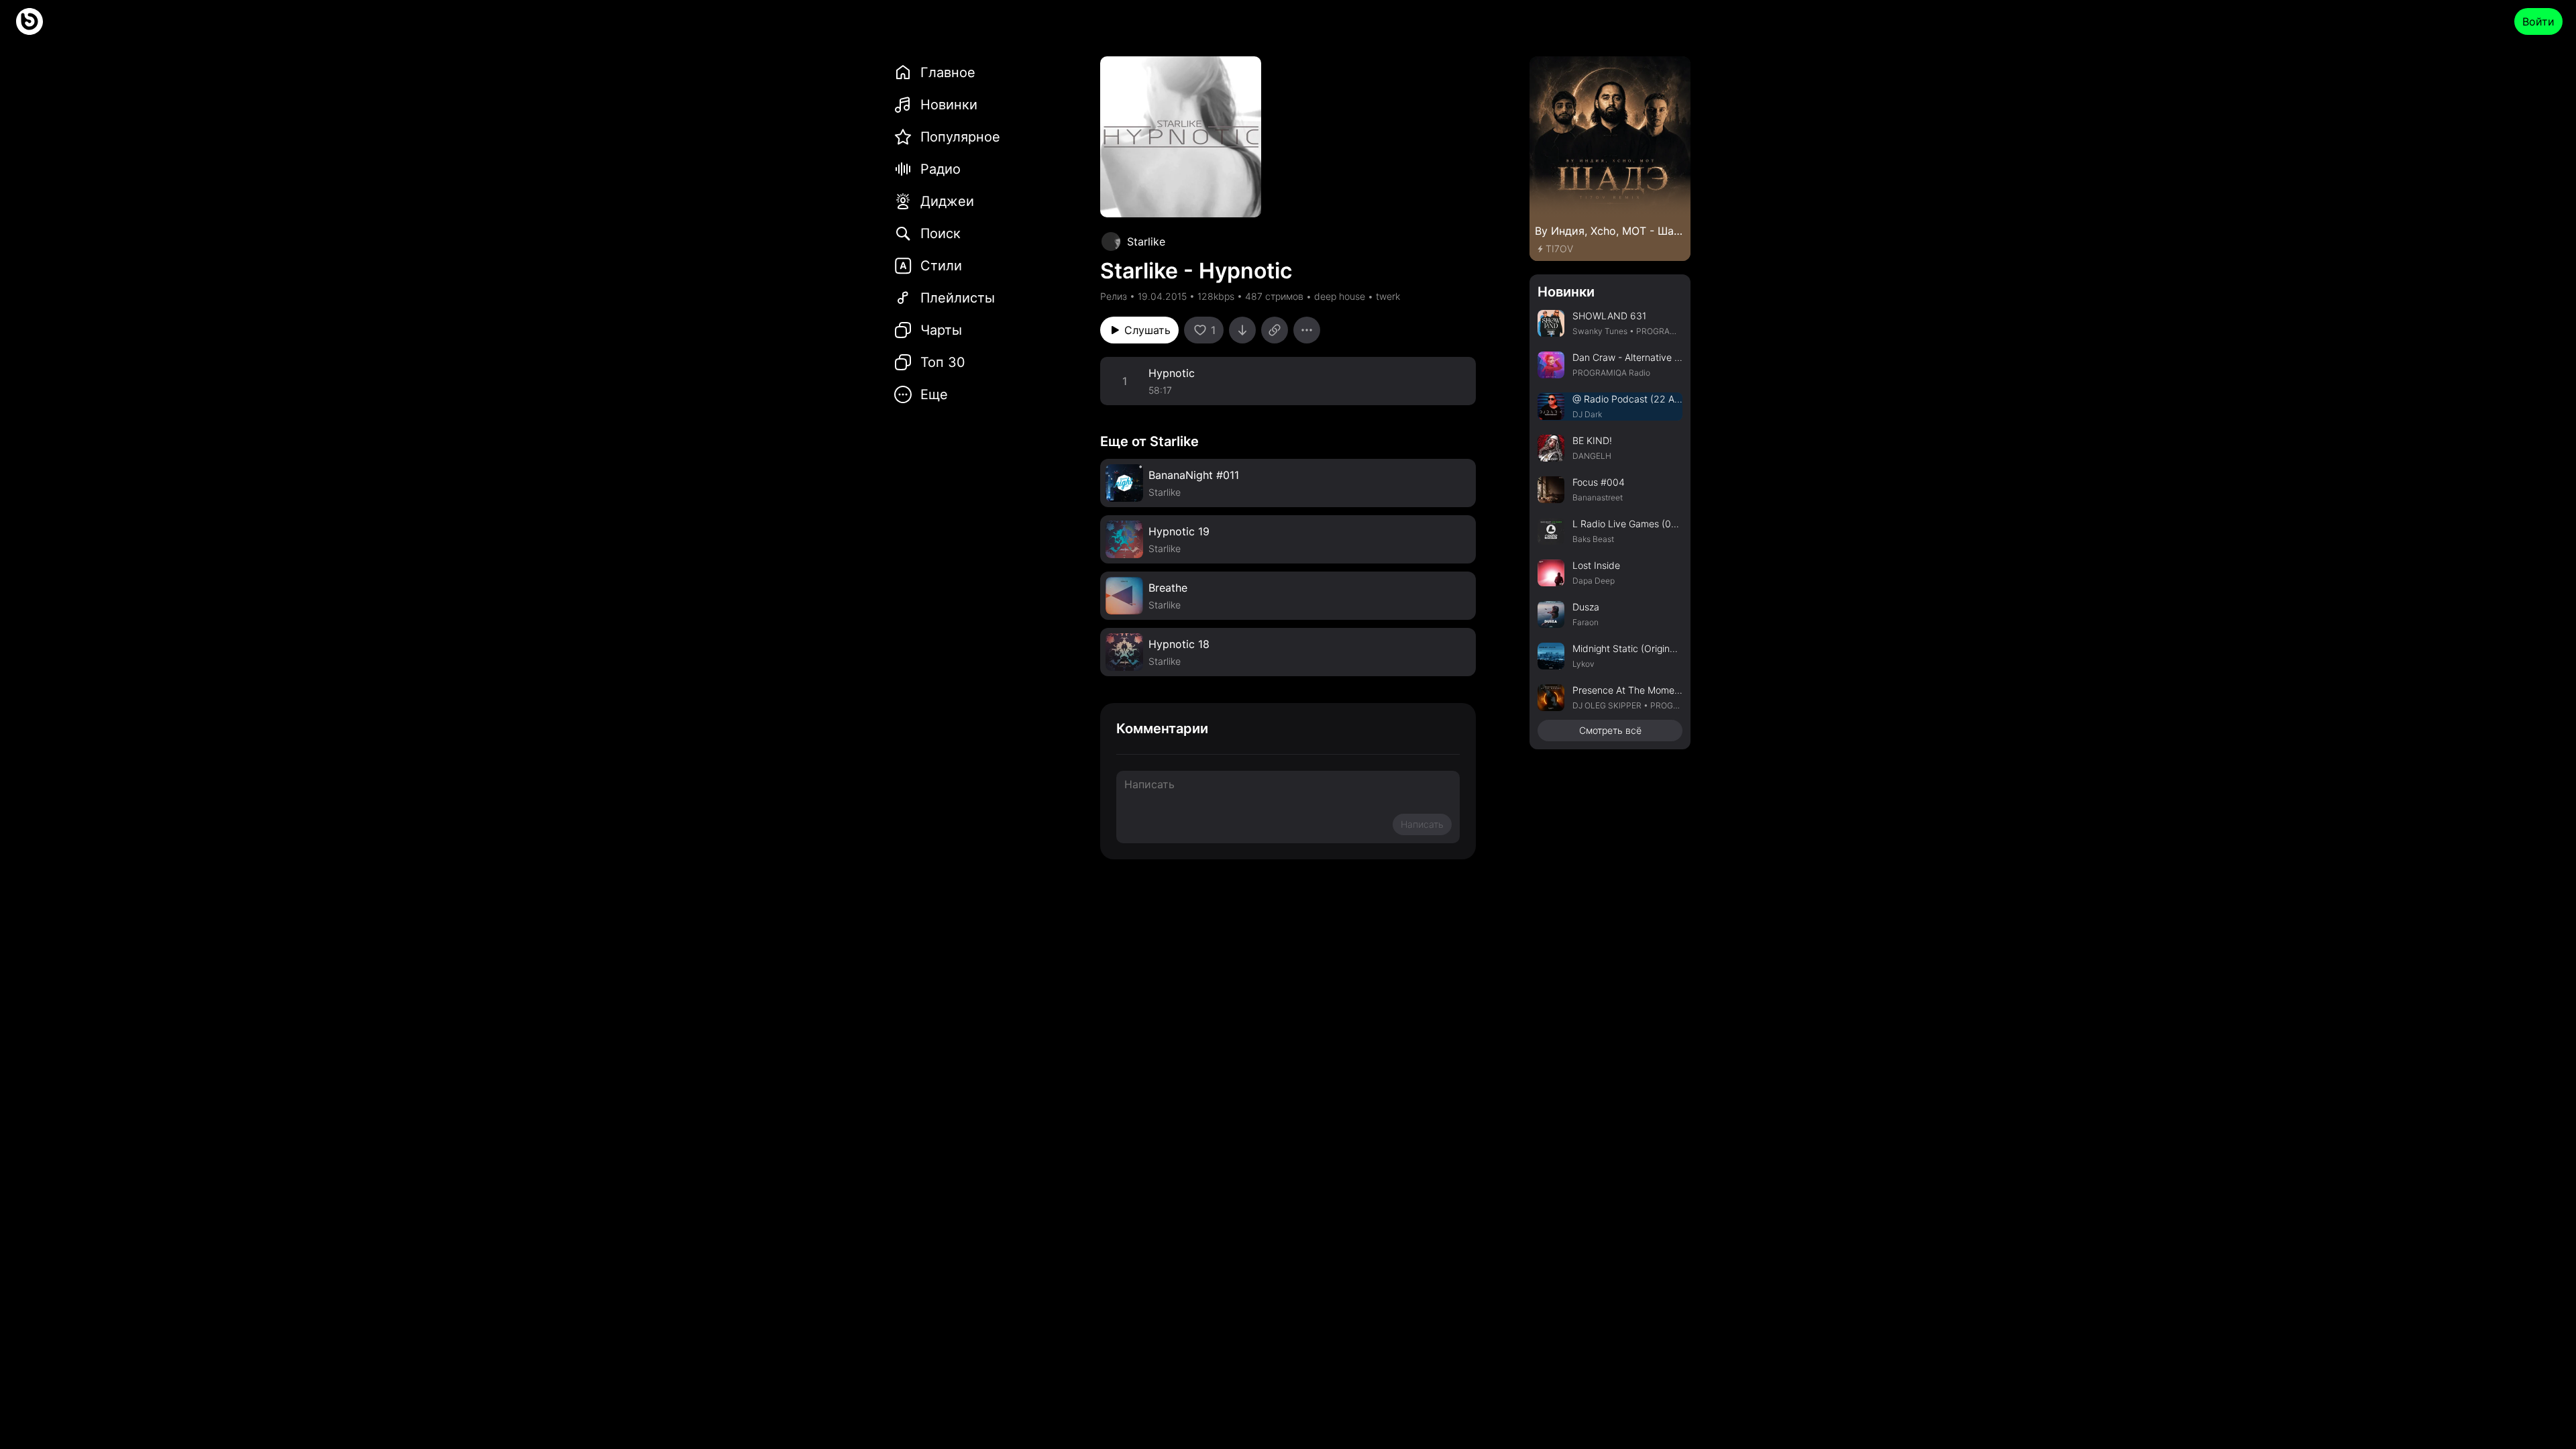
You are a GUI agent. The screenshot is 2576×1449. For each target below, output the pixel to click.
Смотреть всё (1610, 730)
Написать (1422, 824)
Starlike (1146, 241)
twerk (1388, 296)
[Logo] (30, 21)
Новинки (1566, 292)
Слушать (1147, 330)
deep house (1340, 296)
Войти (2538, 21)
